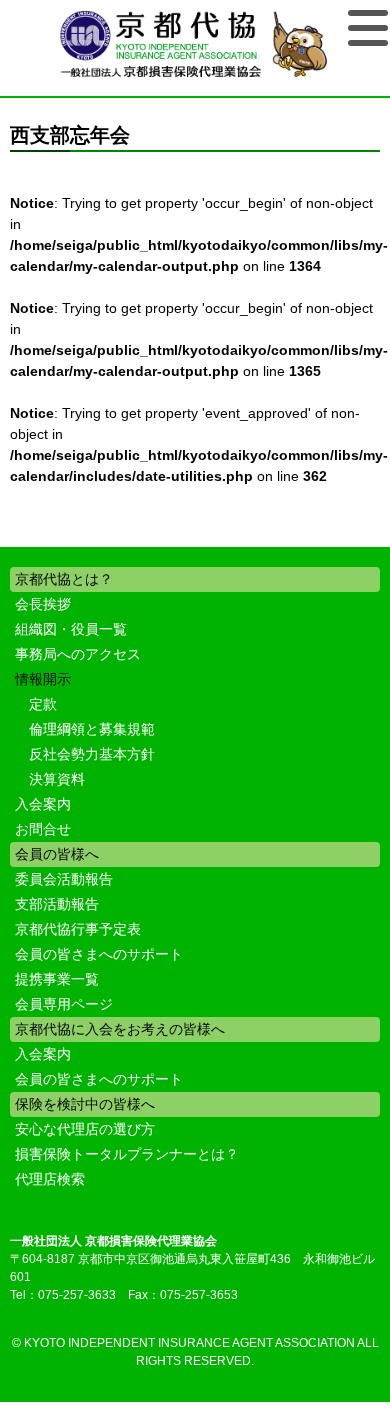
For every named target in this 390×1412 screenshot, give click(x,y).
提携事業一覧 (57, 979)
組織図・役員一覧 (71, 629)
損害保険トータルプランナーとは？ (127, 1154)
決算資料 (57, 779)
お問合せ (43, 829)
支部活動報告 (57, 904)
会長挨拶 (43, 604)
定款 (43, 704)
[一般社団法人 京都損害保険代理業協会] (195, 45)
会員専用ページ (64, 1004)
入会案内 (43, 804)
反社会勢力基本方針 (92, 754)
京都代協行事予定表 (78, 929)
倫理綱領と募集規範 (92, 729)
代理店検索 (50, 1179)
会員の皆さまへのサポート (99, 954)
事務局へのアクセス (78, 654)
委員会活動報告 (64, 879)
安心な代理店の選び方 (85, 1129)
